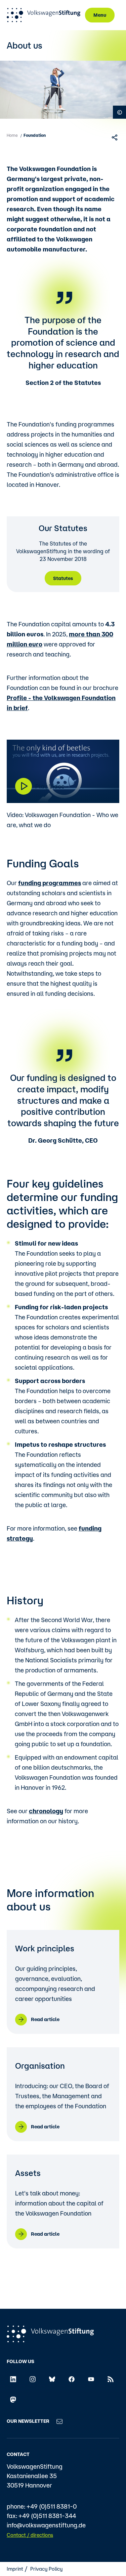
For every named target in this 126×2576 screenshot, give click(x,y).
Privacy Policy (46, 2569)
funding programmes (50, 883)
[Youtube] (91, 2379)
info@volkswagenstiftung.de (46, 2525)
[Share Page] (115, 137)
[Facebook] (72, 2379)
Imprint (15, 2569)
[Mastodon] (13, 2399)
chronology (46, 1811)
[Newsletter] (59, 2421)
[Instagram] (33, 2379)
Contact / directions (30, 2535)
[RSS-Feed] (111, 2379)
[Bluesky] (52, 2379)
